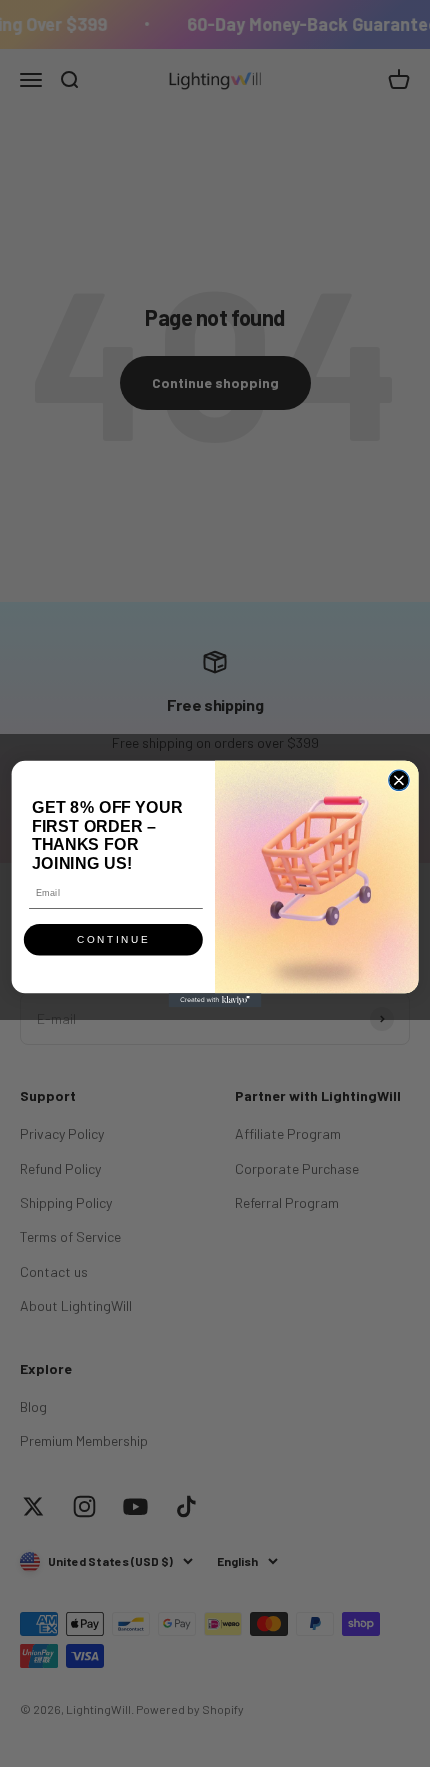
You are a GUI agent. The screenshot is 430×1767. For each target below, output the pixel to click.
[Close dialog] (399, 780)
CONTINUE (113, 940)
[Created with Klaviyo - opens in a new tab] (215, 1000)
